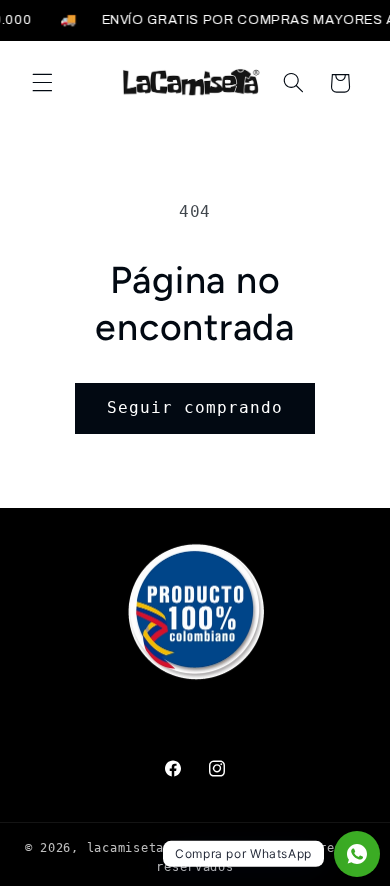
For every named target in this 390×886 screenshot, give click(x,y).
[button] (42, 83)
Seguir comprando (195, 407)
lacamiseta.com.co (153, 848)
